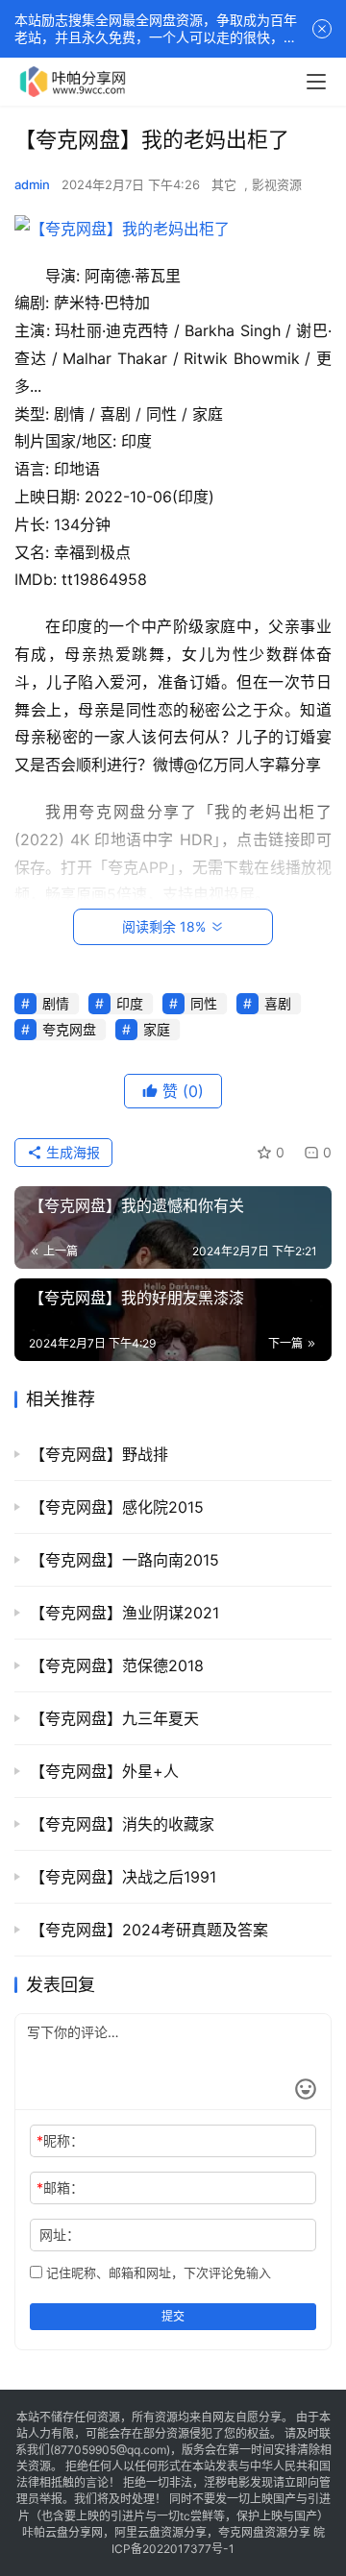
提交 (173, 2316)
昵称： (60, 2140)
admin (32, 184)
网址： (60, 2235)
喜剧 (278, 1003)
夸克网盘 (69, 1029)
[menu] (316, 82)
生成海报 (71, 1152)
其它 (224, 184)
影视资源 (277, 184)
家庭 (157, 1029)
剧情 (56, 1003)
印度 (130, 1003)
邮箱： (60, 2187)
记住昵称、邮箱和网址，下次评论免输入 (157, 2272)
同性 (204, 1003)
